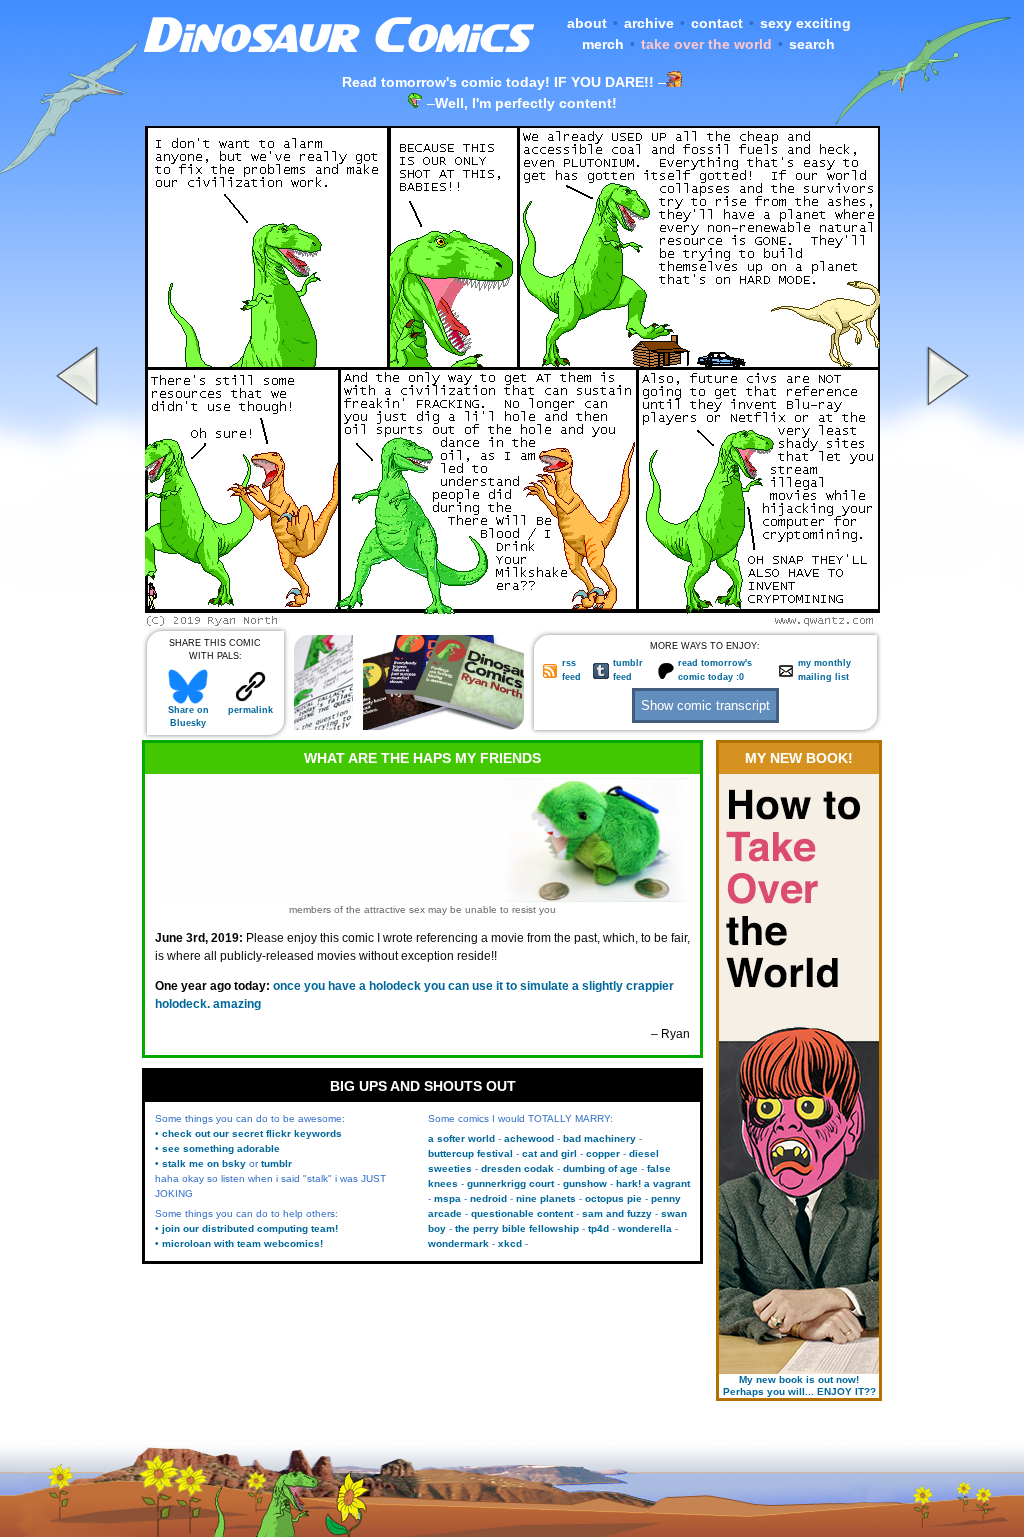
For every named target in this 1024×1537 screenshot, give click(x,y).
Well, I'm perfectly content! (526, 103)
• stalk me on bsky (200, 1163)
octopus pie (613, 1198)
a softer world (461, 1138)
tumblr (276, 1163)
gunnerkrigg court (510, 1183)
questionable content (522, 1213)
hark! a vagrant (653, 1183)
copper (603, 1153)
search (812, 44)
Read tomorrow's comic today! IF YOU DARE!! (498, 82)
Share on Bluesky (188, 716)
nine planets (546, 1198)
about (587, 23)
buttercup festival (470, 1153)
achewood (529, 1138)
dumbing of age (600, 1168)
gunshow (585, 1183)
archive (649, 23)
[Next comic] (945, 621)
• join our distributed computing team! (246, 1228)
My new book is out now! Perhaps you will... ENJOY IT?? (799, 1385)
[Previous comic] (80, 621)
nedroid (488, 1198)
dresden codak (517, 1168)
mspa (447, 1198)
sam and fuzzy (617, 1213)
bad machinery (599, 1138)
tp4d (598, 1228)
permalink (250, 710)
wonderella (645, 1228)
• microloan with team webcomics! (239, 1243)
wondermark (458, 1243)
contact (717, 23)
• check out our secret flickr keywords (248, 1133)
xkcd (510, 1243)
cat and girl (549, 1153)
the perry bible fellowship (517, 1228)
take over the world (706, 44)
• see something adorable (217, 1148)
